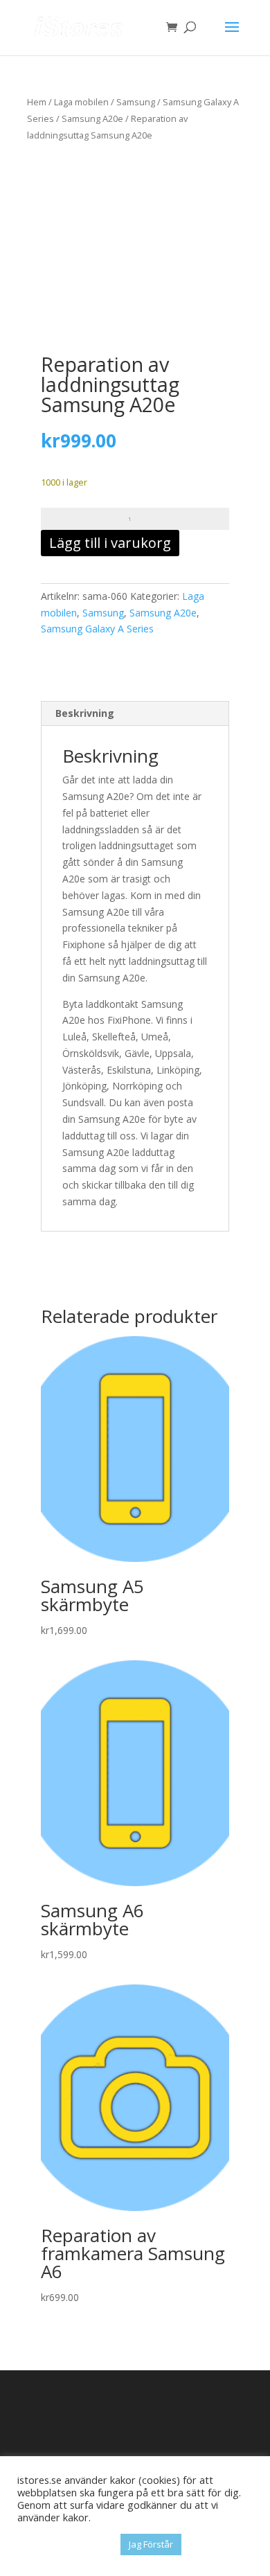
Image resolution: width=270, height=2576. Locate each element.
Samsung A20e (92, 118)
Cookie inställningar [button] (65, 2545)
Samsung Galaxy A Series (97, 629)
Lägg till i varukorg (110, 543)
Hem (37, 102)
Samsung (136, 102)
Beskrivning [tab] (85, 713)
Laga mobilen (81, 102)
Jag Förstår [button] (151, 2544)
